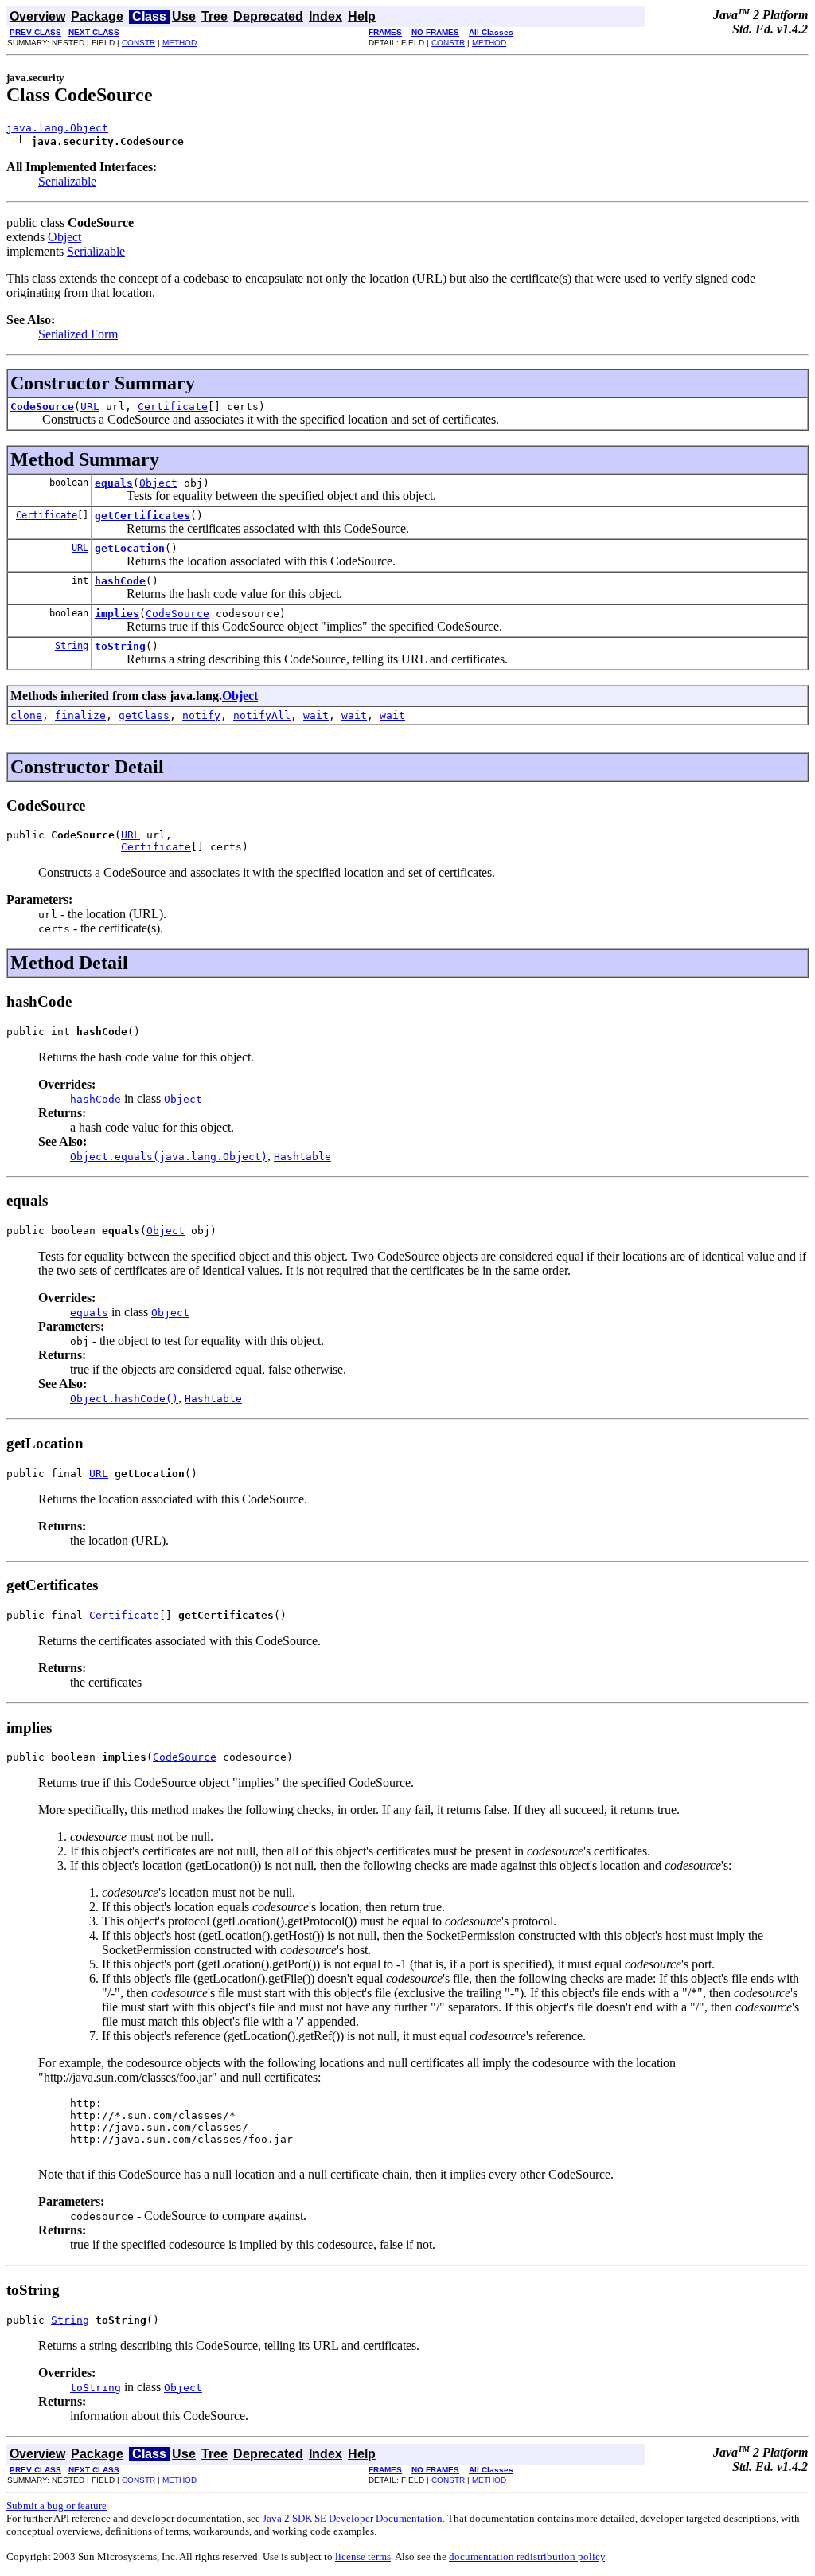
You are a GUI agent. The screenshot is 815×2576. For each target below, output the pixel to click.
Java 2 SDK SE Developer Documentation (353, 2518)
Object (64, 237)
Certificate (173, 407)
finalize (80, 715)
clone (26, 715)
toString (120, 646)
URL (90, 407)
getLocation (130, 548)
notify (201, 715)
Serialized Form (78, 334)
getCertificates (142, 516)
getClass (144, 715)
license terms (363, 2556)
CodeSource (42, 407)
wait (316, 715)
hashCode (120, 581)
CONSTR (138, 43)
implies (117, 614)
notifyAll (262, 715)
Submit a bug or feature (57, 2506)
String (72, 646)
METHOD (179, 43)
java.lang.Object (57, 128)
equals (114, 483)
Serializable (67, 181)
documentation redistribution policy (527, 2556)
